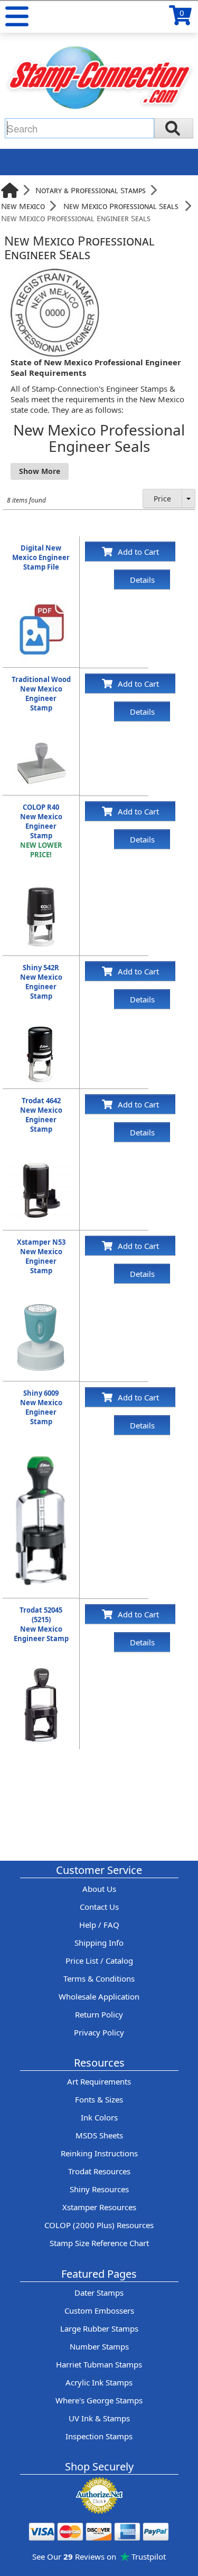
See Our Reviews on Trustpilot (99, 2556)
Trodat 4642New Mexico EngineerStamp (41, 1115)
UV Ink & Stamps (99, 2418)
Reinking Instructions (99, 2153)
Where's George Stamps (99, 2400)
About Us (99, 1889)
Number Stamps (99, 2346)
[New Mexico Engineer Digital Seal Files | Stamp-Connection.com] (41, 601)
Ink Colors (99, 2117)
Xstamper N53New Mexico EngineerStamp (41, 1256)
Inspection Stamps (99, 2436)
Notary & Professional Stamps (91, 190)
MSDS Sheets (99, 2135)
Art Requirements (99, 2081)
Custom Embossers (99, 2310)
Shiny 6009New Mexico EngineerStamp (41, 1407)
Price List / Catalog (99, 1961)
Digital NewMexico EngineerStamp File (41, 557)
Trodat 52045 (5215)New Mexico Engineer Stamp (41, 1624)
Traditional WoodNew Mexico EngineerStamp (41, 694)
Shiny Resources (99, 2189)
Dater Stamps (99, 2293)
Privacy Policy (99, 2032)
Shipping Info (99, 1943)
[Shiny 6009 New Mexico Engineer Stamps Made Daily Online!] (41, 1456)
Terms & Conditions (99, 1978)
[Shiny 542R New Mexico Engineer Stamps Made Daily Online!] (41, 1030)
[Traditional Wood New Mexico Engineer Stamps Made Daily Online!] (41, 742)
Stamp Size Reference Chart (99, 2243)
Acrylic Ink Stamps (99, 2382)
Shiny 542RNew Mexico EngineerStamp (41, 982)
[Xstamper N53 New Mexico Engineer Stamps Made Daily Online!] (41, 1305)
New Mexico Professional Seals (121, 206)
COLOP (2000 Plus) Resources (99, 2225)
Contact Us (99, 1907)
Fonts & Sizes (99, 2099)
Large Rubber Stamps (99, 2328)
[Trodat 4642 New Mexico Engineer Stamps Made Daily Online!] (41, 1163)
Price (162, 499)
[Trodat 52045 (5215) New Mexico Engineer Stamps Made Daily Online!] (41, 1673)
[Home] (10, 190)
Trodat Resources (99, 2171)
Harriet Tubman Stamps (99, 2364)
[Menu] (17, 16)
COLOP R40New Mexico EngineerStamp (41, 831)
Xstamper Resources (99, 2207)
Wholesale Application (99, 1996)
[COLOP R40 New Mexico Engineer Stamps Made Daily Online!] (41, 889)
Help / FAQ (99, 1925)
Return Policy (99, 2014)
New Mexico (23, 206)
